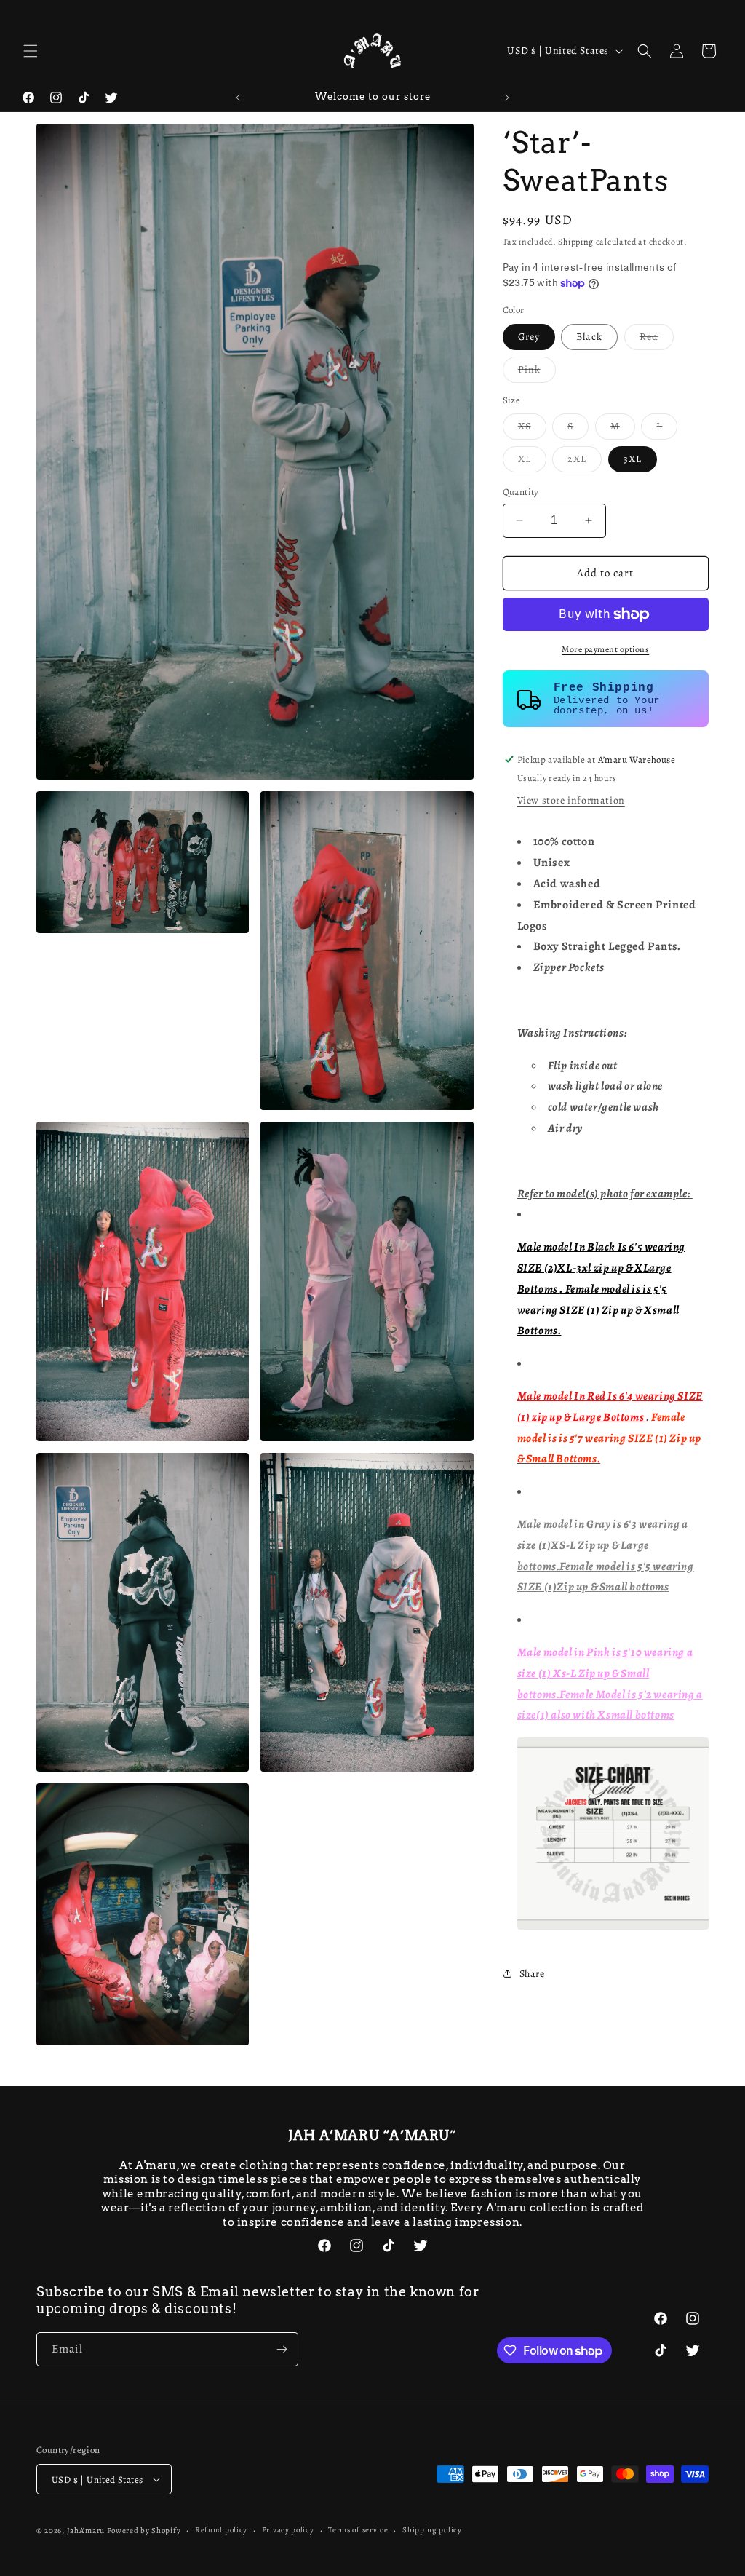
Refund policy (221, 2530)
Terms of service (358, 2530)
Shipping (576, 242)
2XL (585, 462)
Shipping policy (432, 2530)
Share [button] (532, 1974)
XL (532, 462)
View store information (571, 800)
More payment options (605, 649)
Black (589, 337)
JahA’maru (86, 2531)
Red (657, 340)
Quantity (521, 492)
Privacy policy (288, 2530)
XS (532, 429)
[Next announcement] (507, 98)
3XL (633, 459)
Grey (529, 337)
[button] (31, 51)
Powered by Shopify (144, 2531)
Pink (537, 372)
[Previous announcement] (238, 98)
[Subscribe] (282, 2349)
